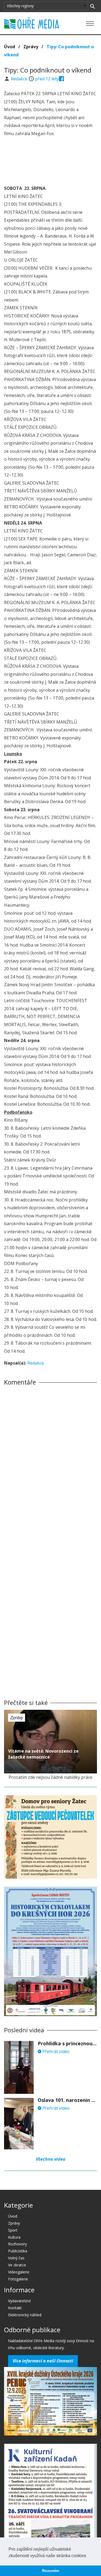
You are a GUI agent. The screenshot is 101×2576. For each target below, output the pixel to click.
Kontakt (15, 2308)
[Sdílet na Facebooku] (62, 79)
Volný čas (16, 2258)
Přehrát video (55, 2051)
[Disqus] (50, 1465)
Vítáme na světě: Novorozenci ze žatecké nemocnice (43, 1754)
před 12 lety (47, 79)
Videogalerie (19, 2272)
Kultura (14, 2237)
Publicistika (18, 2251)
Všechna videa (51, 2159)
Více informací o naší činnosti (43, 2361)
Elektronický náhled (25, 2315)
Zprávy (31, 47)
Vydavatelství (19, 2301)
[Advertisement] (51, 162)
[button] (88, 2556)
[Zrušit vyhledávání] (93, 6)
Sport (13, 2230)
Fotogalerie (18, 2279)
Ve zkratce (17, 2265)
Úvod (10, 47)
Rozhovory (18, 2244)
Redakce (20, 79)
